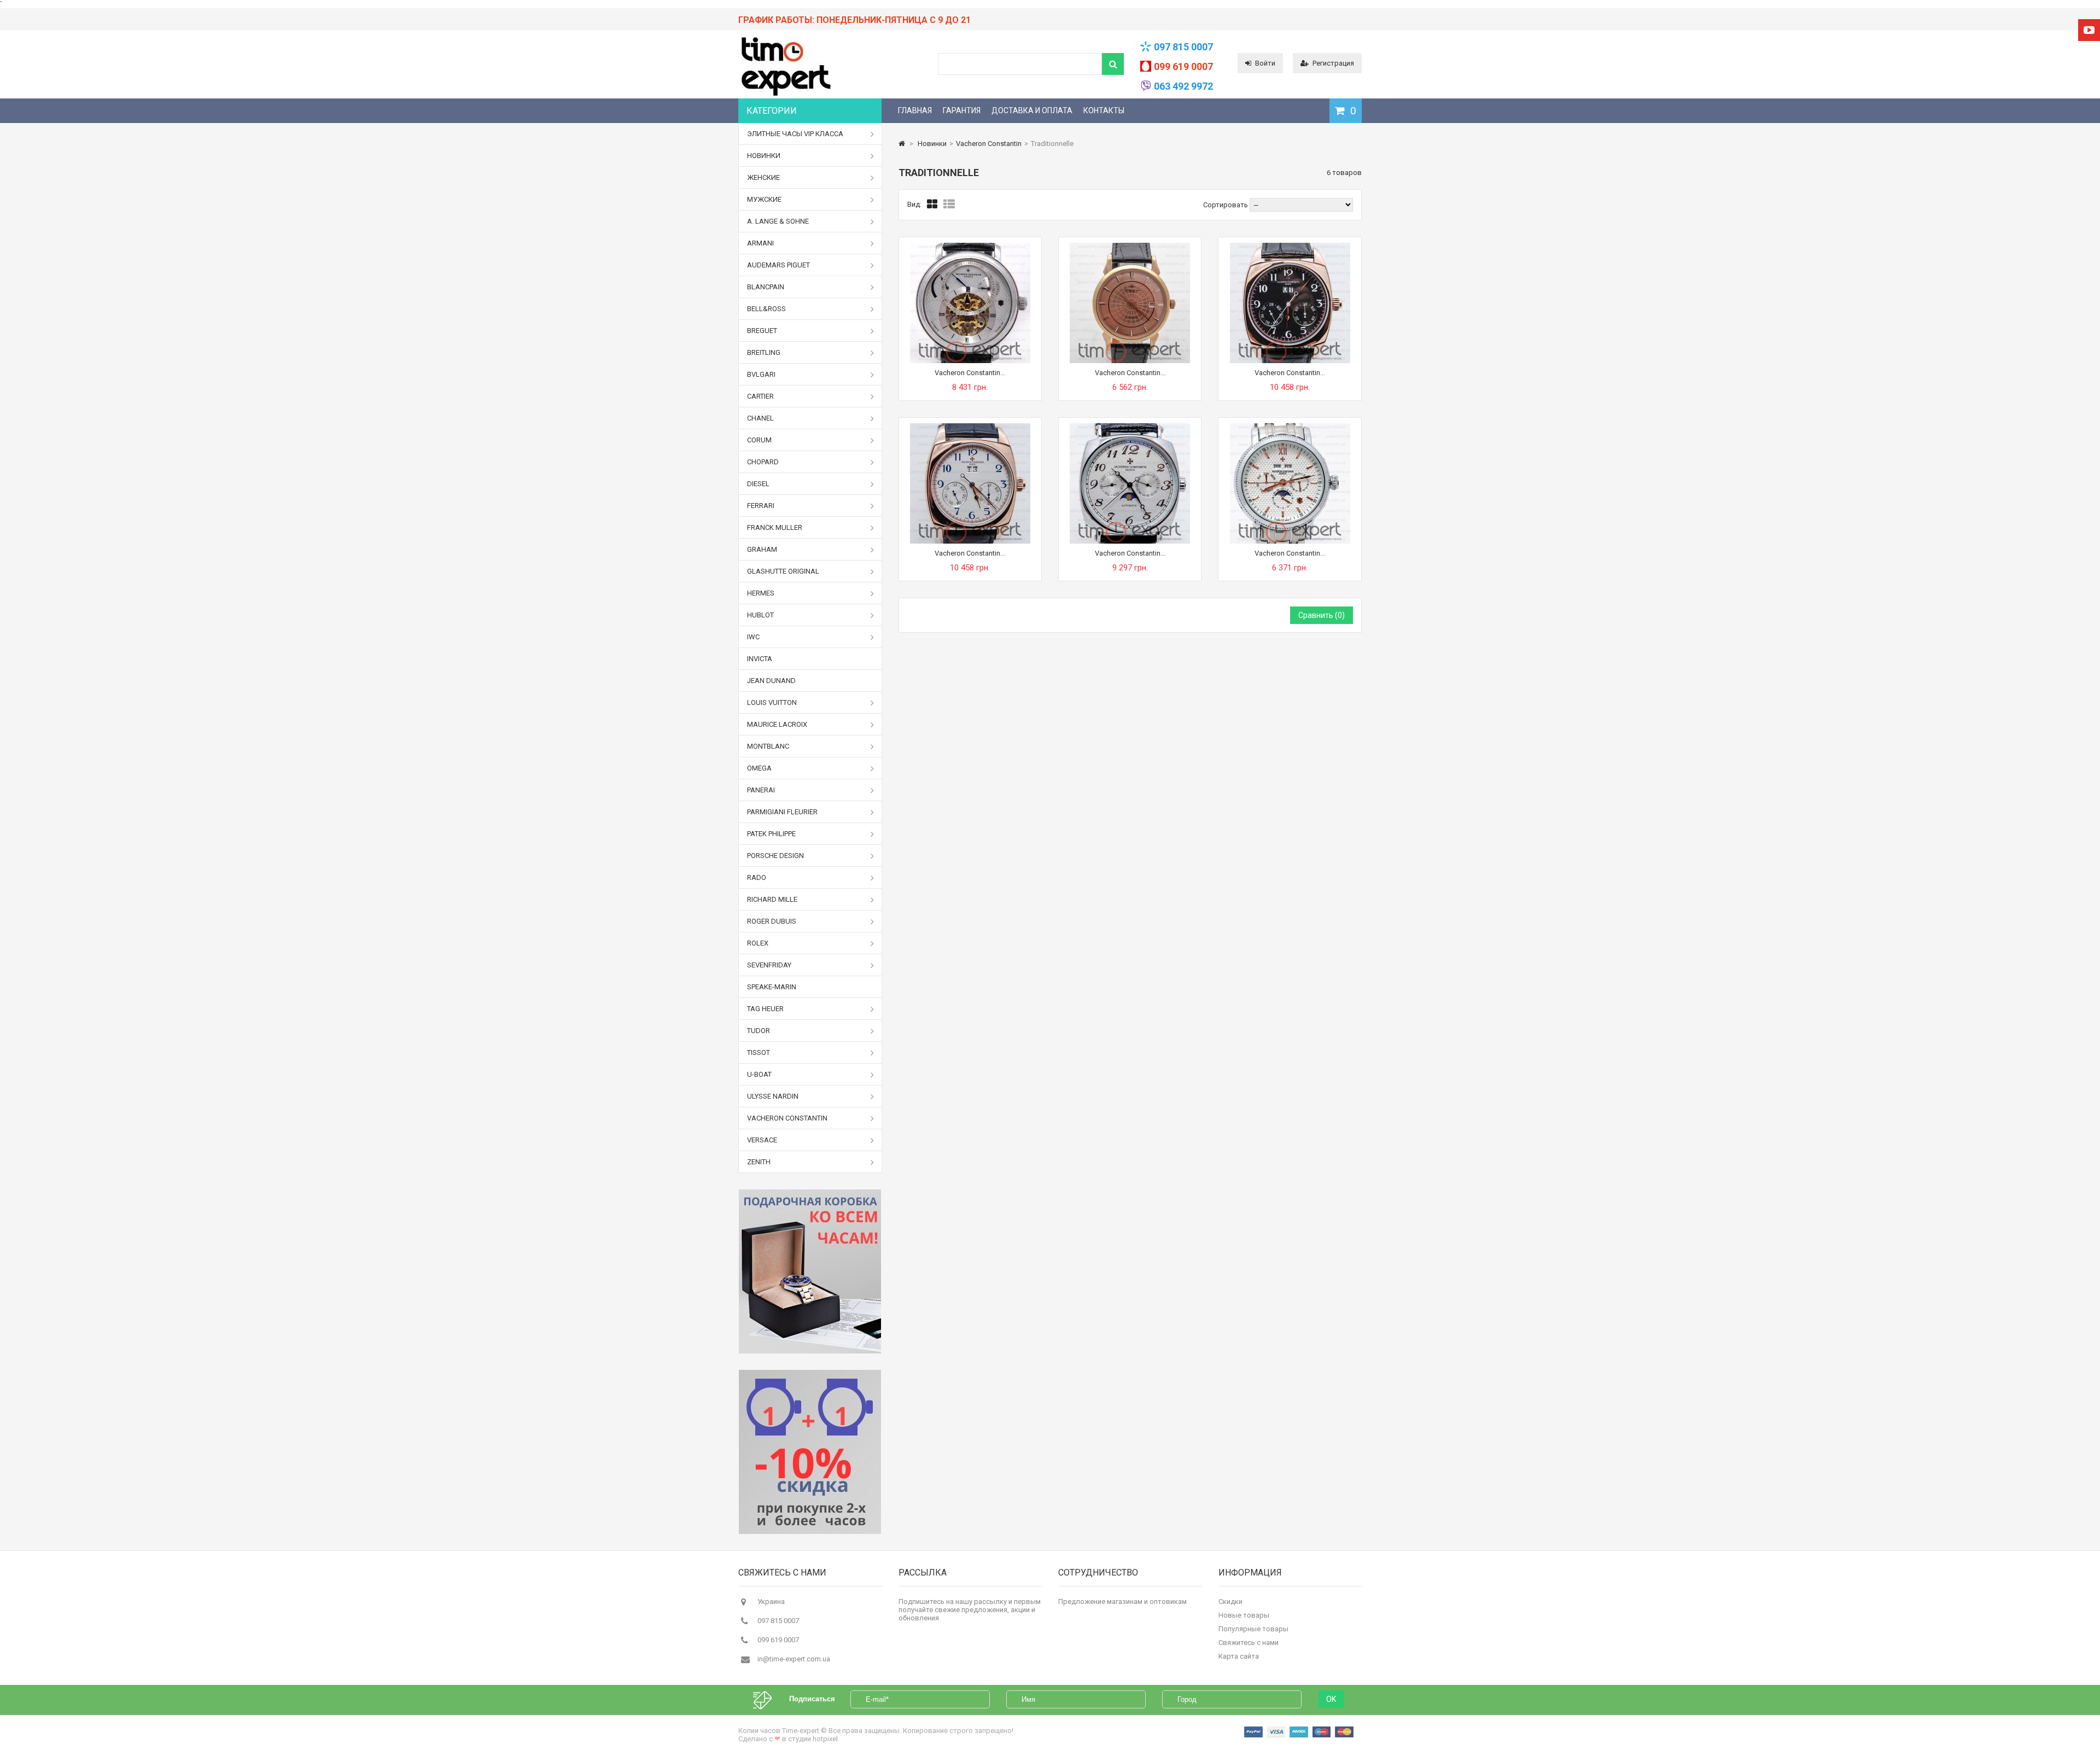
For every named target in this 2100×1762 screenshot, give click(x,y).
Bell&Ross (766, 309)
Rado (757, 877)
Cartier (760, 396)
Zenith (759, 1162)
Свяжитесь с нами (1249, 1643)
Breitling (764, 352)
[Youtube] (2089, 30)
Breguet (762, 331)
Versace (762, 1140)
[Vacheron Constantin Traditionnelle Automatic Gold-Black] (1290, 247)
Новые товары (1244, 1615)
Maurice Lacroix (777, 724)
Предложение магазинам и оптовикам (1122, 1601)
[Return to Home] (902, 144)
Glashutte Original (783, 571)
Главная (915, 110)
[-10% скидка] (810, 1452)
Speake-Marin (772, 987)
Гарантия (962, 110)
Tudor (759, 1031)
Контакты (1104, 110)
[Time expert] (785, 96)
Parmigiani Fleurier (782, 812)
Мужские (764, 199)
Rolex (758, 943)
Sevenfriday (769, 965)
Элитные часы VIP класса (795, 134)
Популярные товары (1253, 1629)
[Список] (949, 205)
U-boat (759, 1074)
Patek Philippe (771, 834)
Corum (759, 440)
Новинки (764, 156)
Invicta (760, 659)
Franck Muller (775, 527)
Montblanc (768, 746)
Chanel (760, 418)
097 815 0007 (1183, 47)
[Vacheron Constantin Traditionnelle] (970, 247)
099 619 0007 (1183, 66)
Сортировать (1226, 205)
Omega (759, 768)
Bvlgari (761, 374)
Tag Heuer (765, 1009)
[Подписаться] (768, 1699)
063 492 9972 (1183, 86)
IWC (753, 637)
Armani (760, 243)
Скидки (1230, 1601)
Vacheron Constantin (787, 1118)
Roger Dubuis (772, 921)
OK (1331, 1699)
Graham (762, 549)
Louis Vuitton (772, 702)
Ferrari (761, 506)
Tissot (759, 1052)
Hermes (761, 593)
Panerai (761, 790)
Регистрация (1333, 63)
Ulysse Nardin (773, 1096)
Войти (1265, 63)
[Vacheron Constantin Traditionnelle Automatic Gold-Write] (970, 427)
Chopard (763, 462)
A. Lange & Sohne (778, 221)
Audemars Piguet (778, 265)
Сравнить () (1322, 615)
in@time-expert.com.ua (794, 1659)
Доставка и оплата (1032, 110)
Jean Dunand (771, 681)
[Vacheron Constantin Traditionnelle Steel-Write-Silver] (1290, 427)
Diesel (758, 484)
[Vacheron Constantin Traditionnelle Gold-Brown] (1130, 247)
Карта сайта (1239, 1656)
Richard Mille (772, 899)
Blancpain (766, 287)
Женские (763, 177)
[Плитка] (932, 205)
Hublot (760, 615)
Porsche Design (775, 856)
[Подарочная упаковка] (810, 1271)
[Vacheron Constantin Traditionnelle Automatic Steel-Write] (1130, 427)
